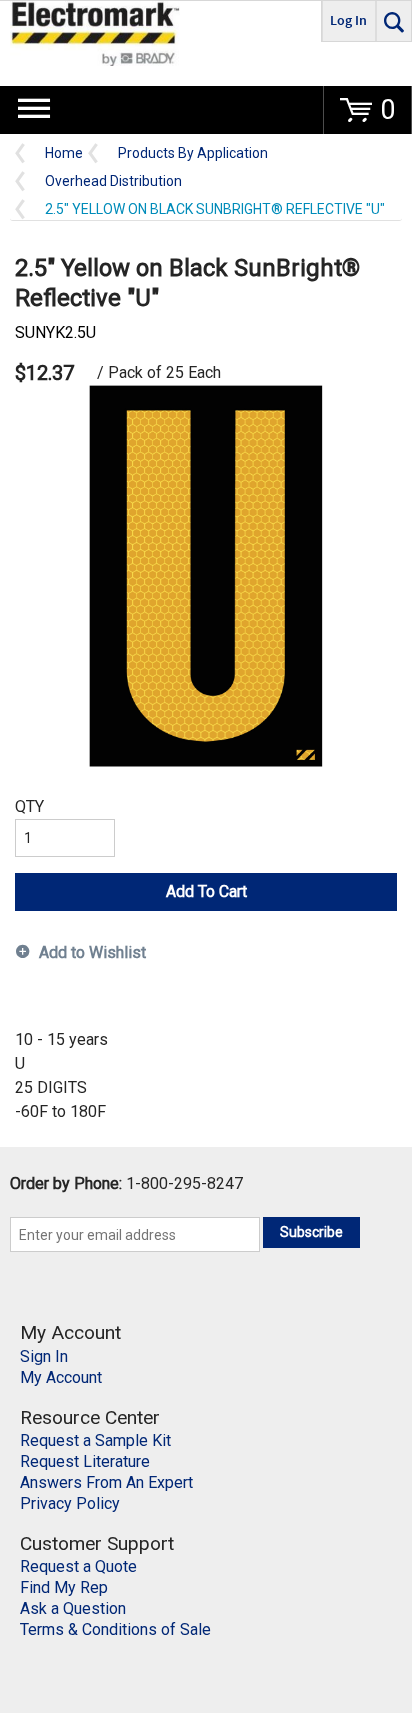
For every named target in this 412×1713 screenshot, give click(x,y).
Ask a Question (73, 1608)
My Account (61, 1377)
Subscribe (311, 1232)
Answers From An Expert (106, 1482)
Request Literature (85, 1461)
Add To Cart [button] (206, 891)
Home (64, 153)
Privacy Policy (70, 1503)
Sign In (44, 1356)
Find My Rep (64, 1587)
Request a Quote (78, 1566)
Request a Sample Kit (95, 1440)
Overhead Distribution (113, 181)
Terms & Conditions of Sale (115, 1629)
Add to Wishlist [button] (92, 952)
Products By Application (193, 153)
